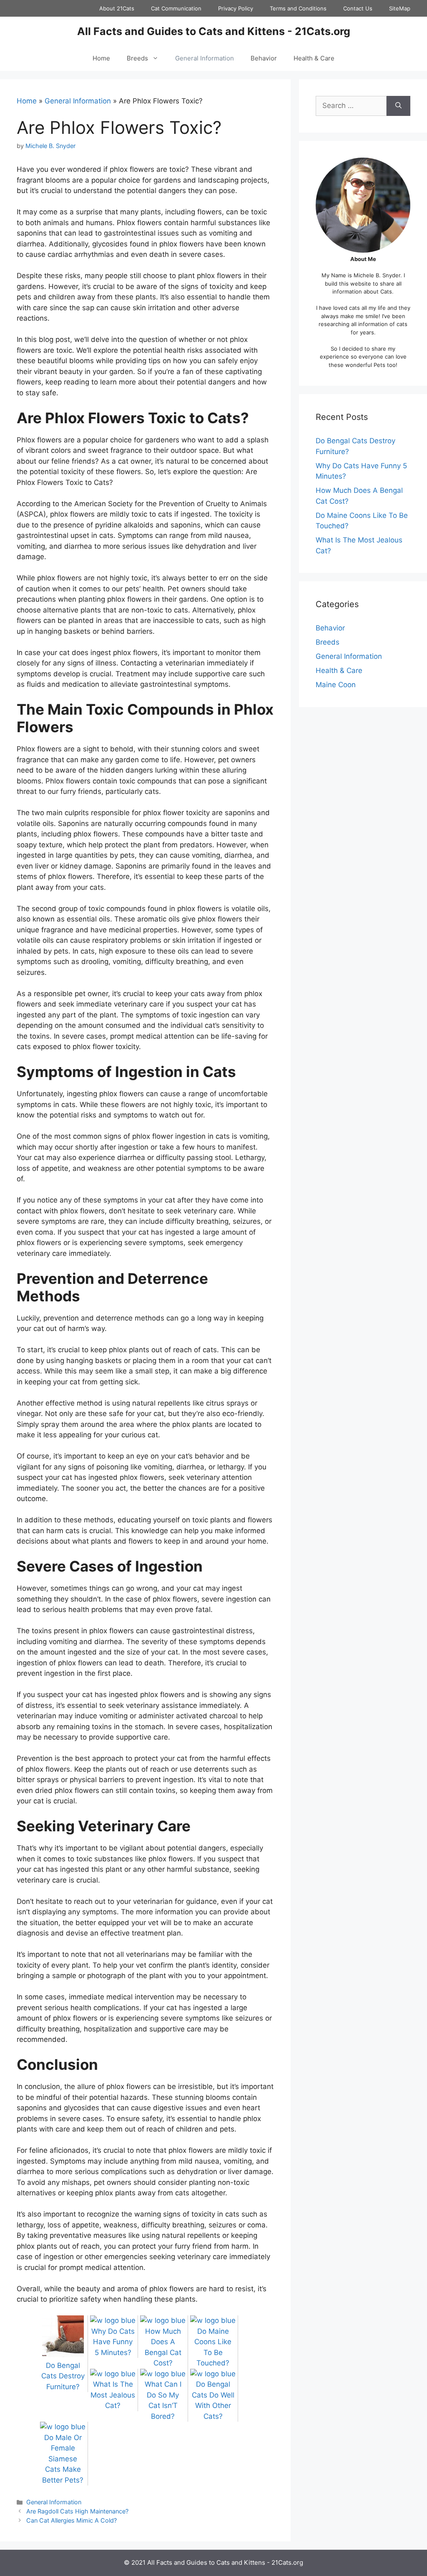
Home (101, 58)
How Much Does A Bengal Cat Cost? (163, 2347)
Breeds (137, 58)
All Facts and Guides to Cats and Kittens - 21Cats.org (214, 31)
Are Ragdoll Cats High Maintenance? (77, 2511)
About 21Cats (117, 8)
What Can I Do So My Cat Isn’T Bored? (163, 2400)
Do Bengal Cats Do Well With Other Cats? (213, 2400)
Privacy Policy (236, 8)
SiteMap (400, 8)
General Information (205, 58)
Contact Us (358, 8)
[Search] (398, 106)
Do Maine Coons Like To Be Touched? (213, 2347)
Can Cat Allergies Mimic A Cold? (72, 2520)
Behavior (264, 58)
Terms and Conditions (298, 8)
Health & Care (314, 58)
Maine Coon (336, 685)
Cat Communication (176, 8)
